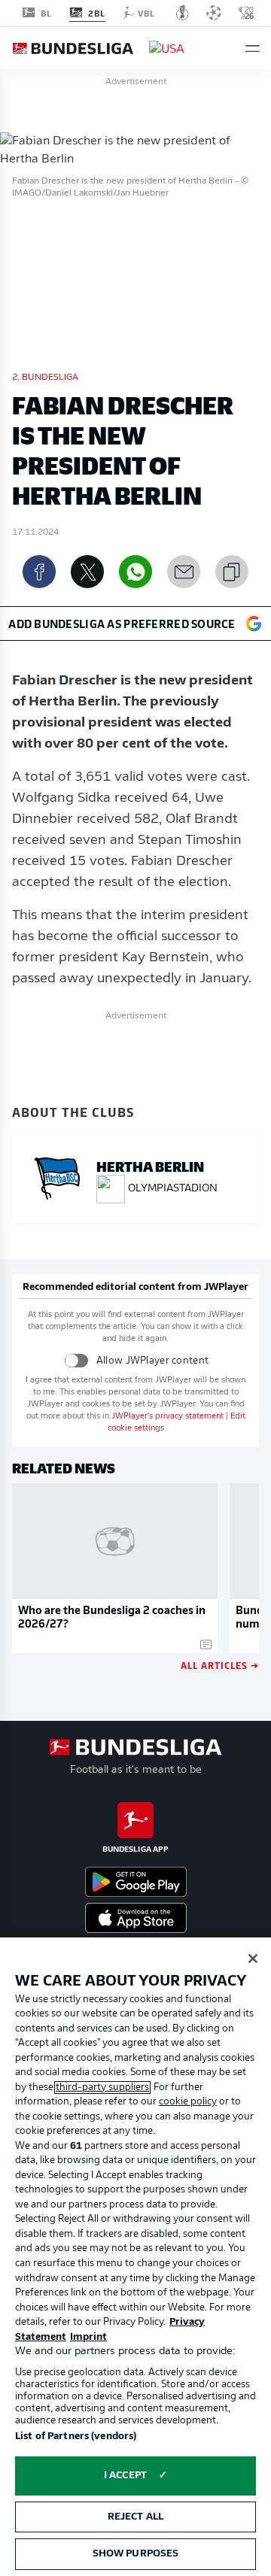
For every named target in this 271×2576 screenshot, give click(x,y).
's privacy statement (167, 1417)
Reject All (135, 2517)
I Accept (125, 2476)
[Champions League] (214, 13)
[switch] (76, 1360)
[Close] (253, 1959)
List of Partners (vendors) (76, 2436)
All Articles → (220, 1665)
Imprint (88, 2337)
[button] (253, 49)
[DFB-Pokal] (183, 13)
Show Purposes (136, 2554)
